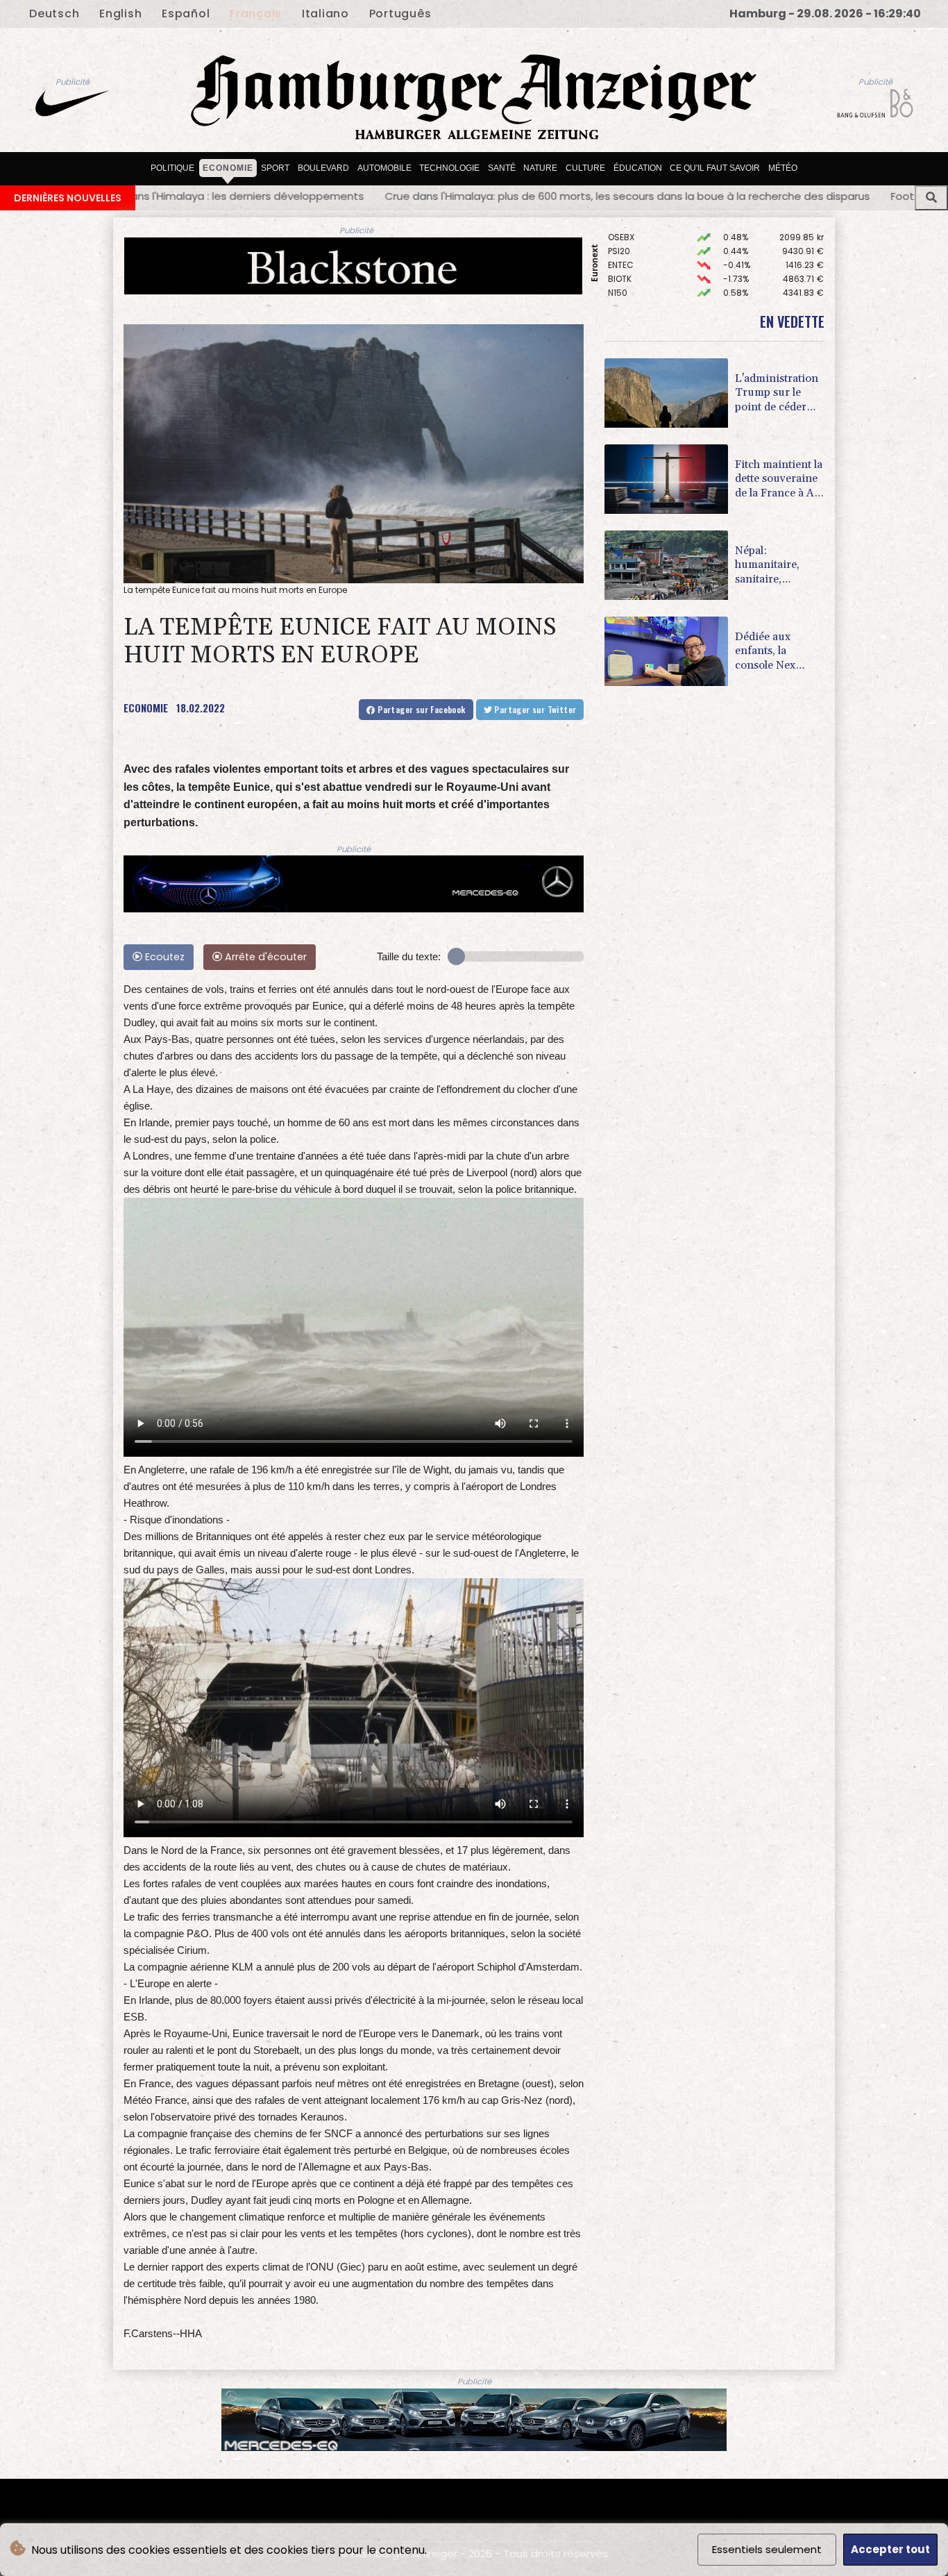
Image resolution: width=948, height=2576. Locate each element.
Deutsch (54, 14)
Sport (275, 167)
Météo (783, 167)
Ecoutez (163, 957)
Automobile (384, 167)
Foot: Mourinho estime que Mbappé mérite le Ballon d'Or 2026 (626, 196)
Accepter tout (890, 2549)
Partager (421, 709)
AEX (615, 261)
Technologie (449, 167)
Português (400, 14)
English (120, 14)
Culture (585, 167)
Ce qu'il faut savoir (715, 167)
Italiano (325, 14)
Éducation (638, 167)
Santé (502, 167)
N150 (618, 247)
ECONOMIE (146, 708)
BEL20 (620, 275)
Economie (228, 167)
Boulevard (323, 167)
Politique (172, 167)
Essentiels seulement (767, 2549)
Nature (540, 167)
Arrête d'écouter (264, 957)
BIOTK (620, 233)
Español (186, 14)
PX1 (614, 288)
